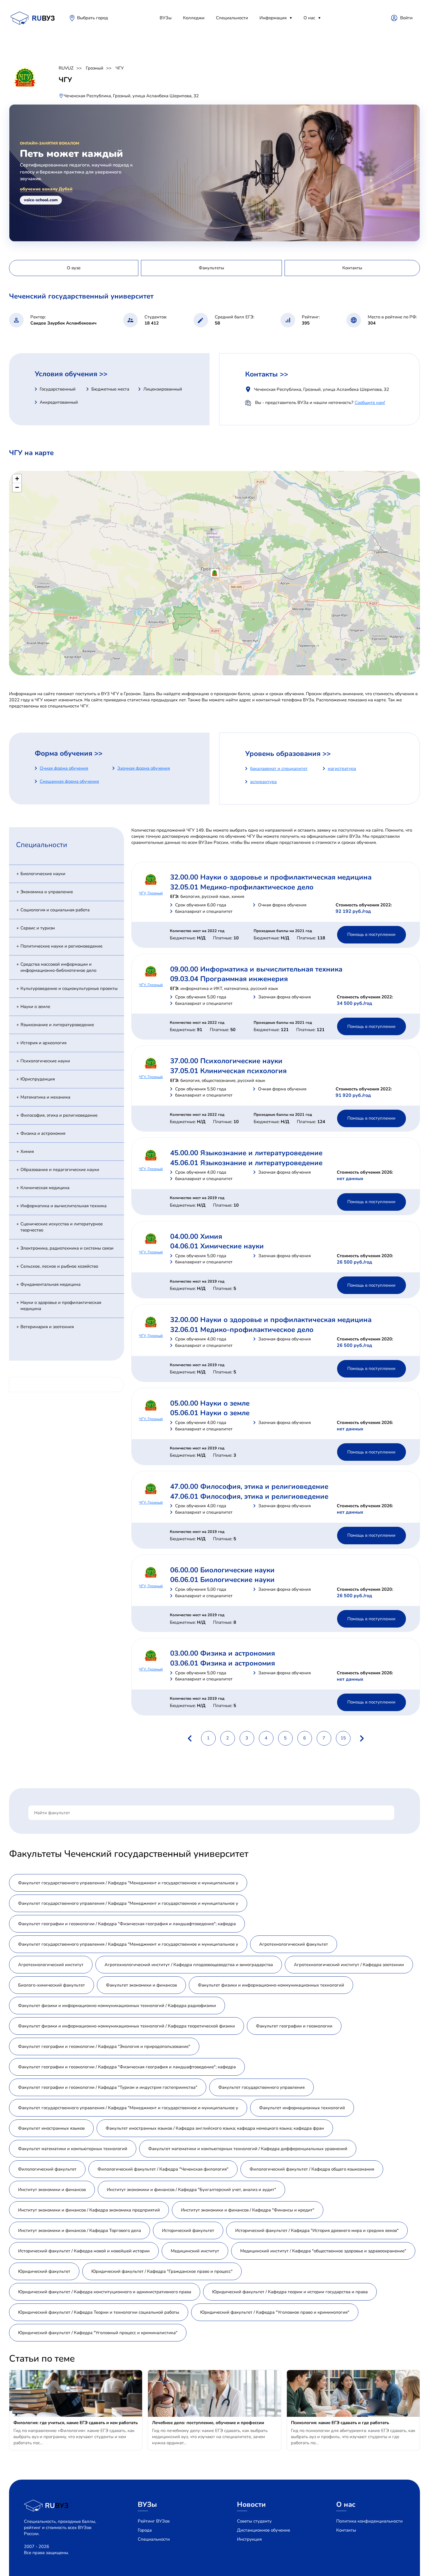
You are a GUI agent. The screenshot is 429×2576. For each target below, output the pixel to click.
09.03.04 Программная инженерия (229, 979)
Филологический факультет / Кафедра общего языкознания (312, 2169)
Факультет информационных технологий (302, 2108)
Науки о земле (35, 1007)
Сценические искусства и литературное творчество (62, 1227)
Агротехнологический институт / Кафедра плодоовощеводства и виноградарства (189, 1965)
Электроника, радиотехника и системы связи (67, 1248)
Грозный (95, 68)
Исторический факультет (188, 2230)
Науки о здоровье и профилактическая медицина (61, 1306)
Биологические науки (43, 874)
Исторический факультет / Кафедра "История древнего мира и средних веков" (317, 2230)
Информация (273, 18)
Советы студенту (254, 2521)
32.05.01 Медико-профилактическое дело (242, 887)
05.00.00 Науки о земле (210, 1403)
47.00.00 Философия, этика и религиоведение (249, 1486)
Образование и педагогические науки (60, 1170)
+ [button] (17, 479)
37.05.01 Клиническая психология (228, 1071)
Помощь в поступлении (371, 934)
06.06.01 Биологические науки (222, 1580)
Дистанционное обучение (264, 2530)
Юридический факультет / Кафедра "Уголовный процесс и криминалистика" (98, 2333)
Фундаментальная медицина (50, 1284)
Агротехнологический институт (51, 1965)
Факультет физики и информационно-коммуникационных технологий (271, 1985)
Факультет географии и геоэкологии (294, 2026)
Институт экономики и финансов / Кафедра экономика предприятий (89, 2210)
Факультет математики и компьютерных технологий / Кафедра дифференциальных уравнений (248, 2149)
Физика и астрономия (43, 1133)
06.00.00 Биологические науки (222, 1570)
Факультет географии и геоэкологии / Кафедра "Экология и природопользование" (104, 2046)
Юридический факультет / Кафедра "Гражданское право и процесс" (162, 2271)
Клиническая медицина (45, 1188)
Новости (251, 2504)
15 (343, 1738)
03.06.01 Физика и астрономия (223, 1663)
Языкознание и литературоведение (57, 1025)
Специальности (232, 18)
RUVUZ (66, 68)
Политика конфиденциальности (369, 2521)
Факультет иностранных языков (51, 2128)
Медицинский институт (195, 2251)
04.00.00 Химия (196, 1236)
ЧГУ (120, 68)
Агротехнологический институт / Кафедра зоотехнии (349, 1965)
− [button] (17, 487)
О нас (309, 18)
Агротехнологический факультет (294, 1944)
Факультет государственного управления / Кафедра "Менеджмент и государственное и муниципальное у (128, 1883)
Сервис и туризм (38, 928)
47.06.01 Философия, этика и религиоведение (249, 1496)
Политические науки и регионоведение (61, 946)
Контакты (346, 2530)
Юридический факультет (44, 2271)
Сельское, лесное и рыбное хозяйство (59, 1266)
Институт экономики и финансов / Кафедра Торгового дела (80, 2230)
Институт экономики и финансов (52, 2190)
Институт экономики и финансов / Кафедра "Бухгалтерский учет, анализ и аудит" (191, 2190)
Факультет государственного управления (261, 2087)
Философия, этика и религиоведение (59, 1115)
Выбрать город (93, 18)
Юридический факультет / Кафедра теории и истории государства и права (290, 2292)
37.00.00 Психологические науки (226, 1061)
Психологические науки (45, 1061)
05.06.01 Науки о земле (210, 1413)
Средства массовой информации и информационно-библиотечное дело (58, 967)
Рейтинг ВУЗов (154, 2521)
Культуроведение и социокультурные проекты (69, 988)
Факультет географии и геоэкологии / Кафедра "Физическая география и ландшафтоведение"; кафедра (127, 1924)
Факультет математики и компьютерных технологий (73, 2149)
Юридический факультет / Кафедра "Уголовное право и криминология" (275, 2312)
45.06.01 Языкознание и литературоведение (246, 1163)
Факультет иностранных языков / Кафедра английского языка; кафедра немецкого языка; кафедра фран (215, 2128)
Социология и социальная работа (55, 910)
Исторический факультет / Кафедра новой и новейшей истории (84, 2251)
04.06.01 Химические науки (217, 1246)
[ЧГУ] (215, 573)
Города (145, 2530)
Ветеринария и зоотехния (47, 1327)
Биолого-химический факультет (52, 1985)
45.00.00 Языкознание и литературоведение (246, 1153)
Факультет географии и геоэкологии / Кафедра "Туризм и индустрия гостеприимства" (108, 2087)
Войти (406, 18)
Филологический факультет (47, 2169)
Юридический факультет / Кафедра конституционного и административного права (105, 2292)
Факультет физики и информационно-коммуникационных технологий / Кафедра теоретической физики (127, 2026)
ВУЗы (166, 18)
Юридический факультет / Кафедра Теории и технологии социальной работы (99, 2312)
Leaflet (414, 673)
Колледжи (194, 18)
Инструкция (249, 2539)
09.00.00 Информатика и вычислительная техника (256, 969)
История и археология (43, 1043)
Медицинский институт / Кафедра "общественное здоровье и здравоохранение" (323, 2251)
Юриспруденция (38, 1079)
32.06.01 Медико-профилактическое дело (242, 1330)
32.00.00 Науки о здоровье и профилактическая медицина (271, 877)
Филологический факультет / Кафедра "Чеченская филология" (163, 2169)
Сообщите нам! (370, 403)
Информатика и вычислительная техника (63, 1206)
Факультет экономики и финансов (141, 1985)
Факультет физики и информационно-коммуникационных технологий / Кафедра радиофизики (117, 2006)
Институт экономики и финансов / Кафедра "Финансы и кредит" (248, 2210)
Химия (27, 1151)
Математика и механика (45, 1097)
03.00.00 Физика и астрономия (223, 1653)
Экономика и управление (47, 892)
